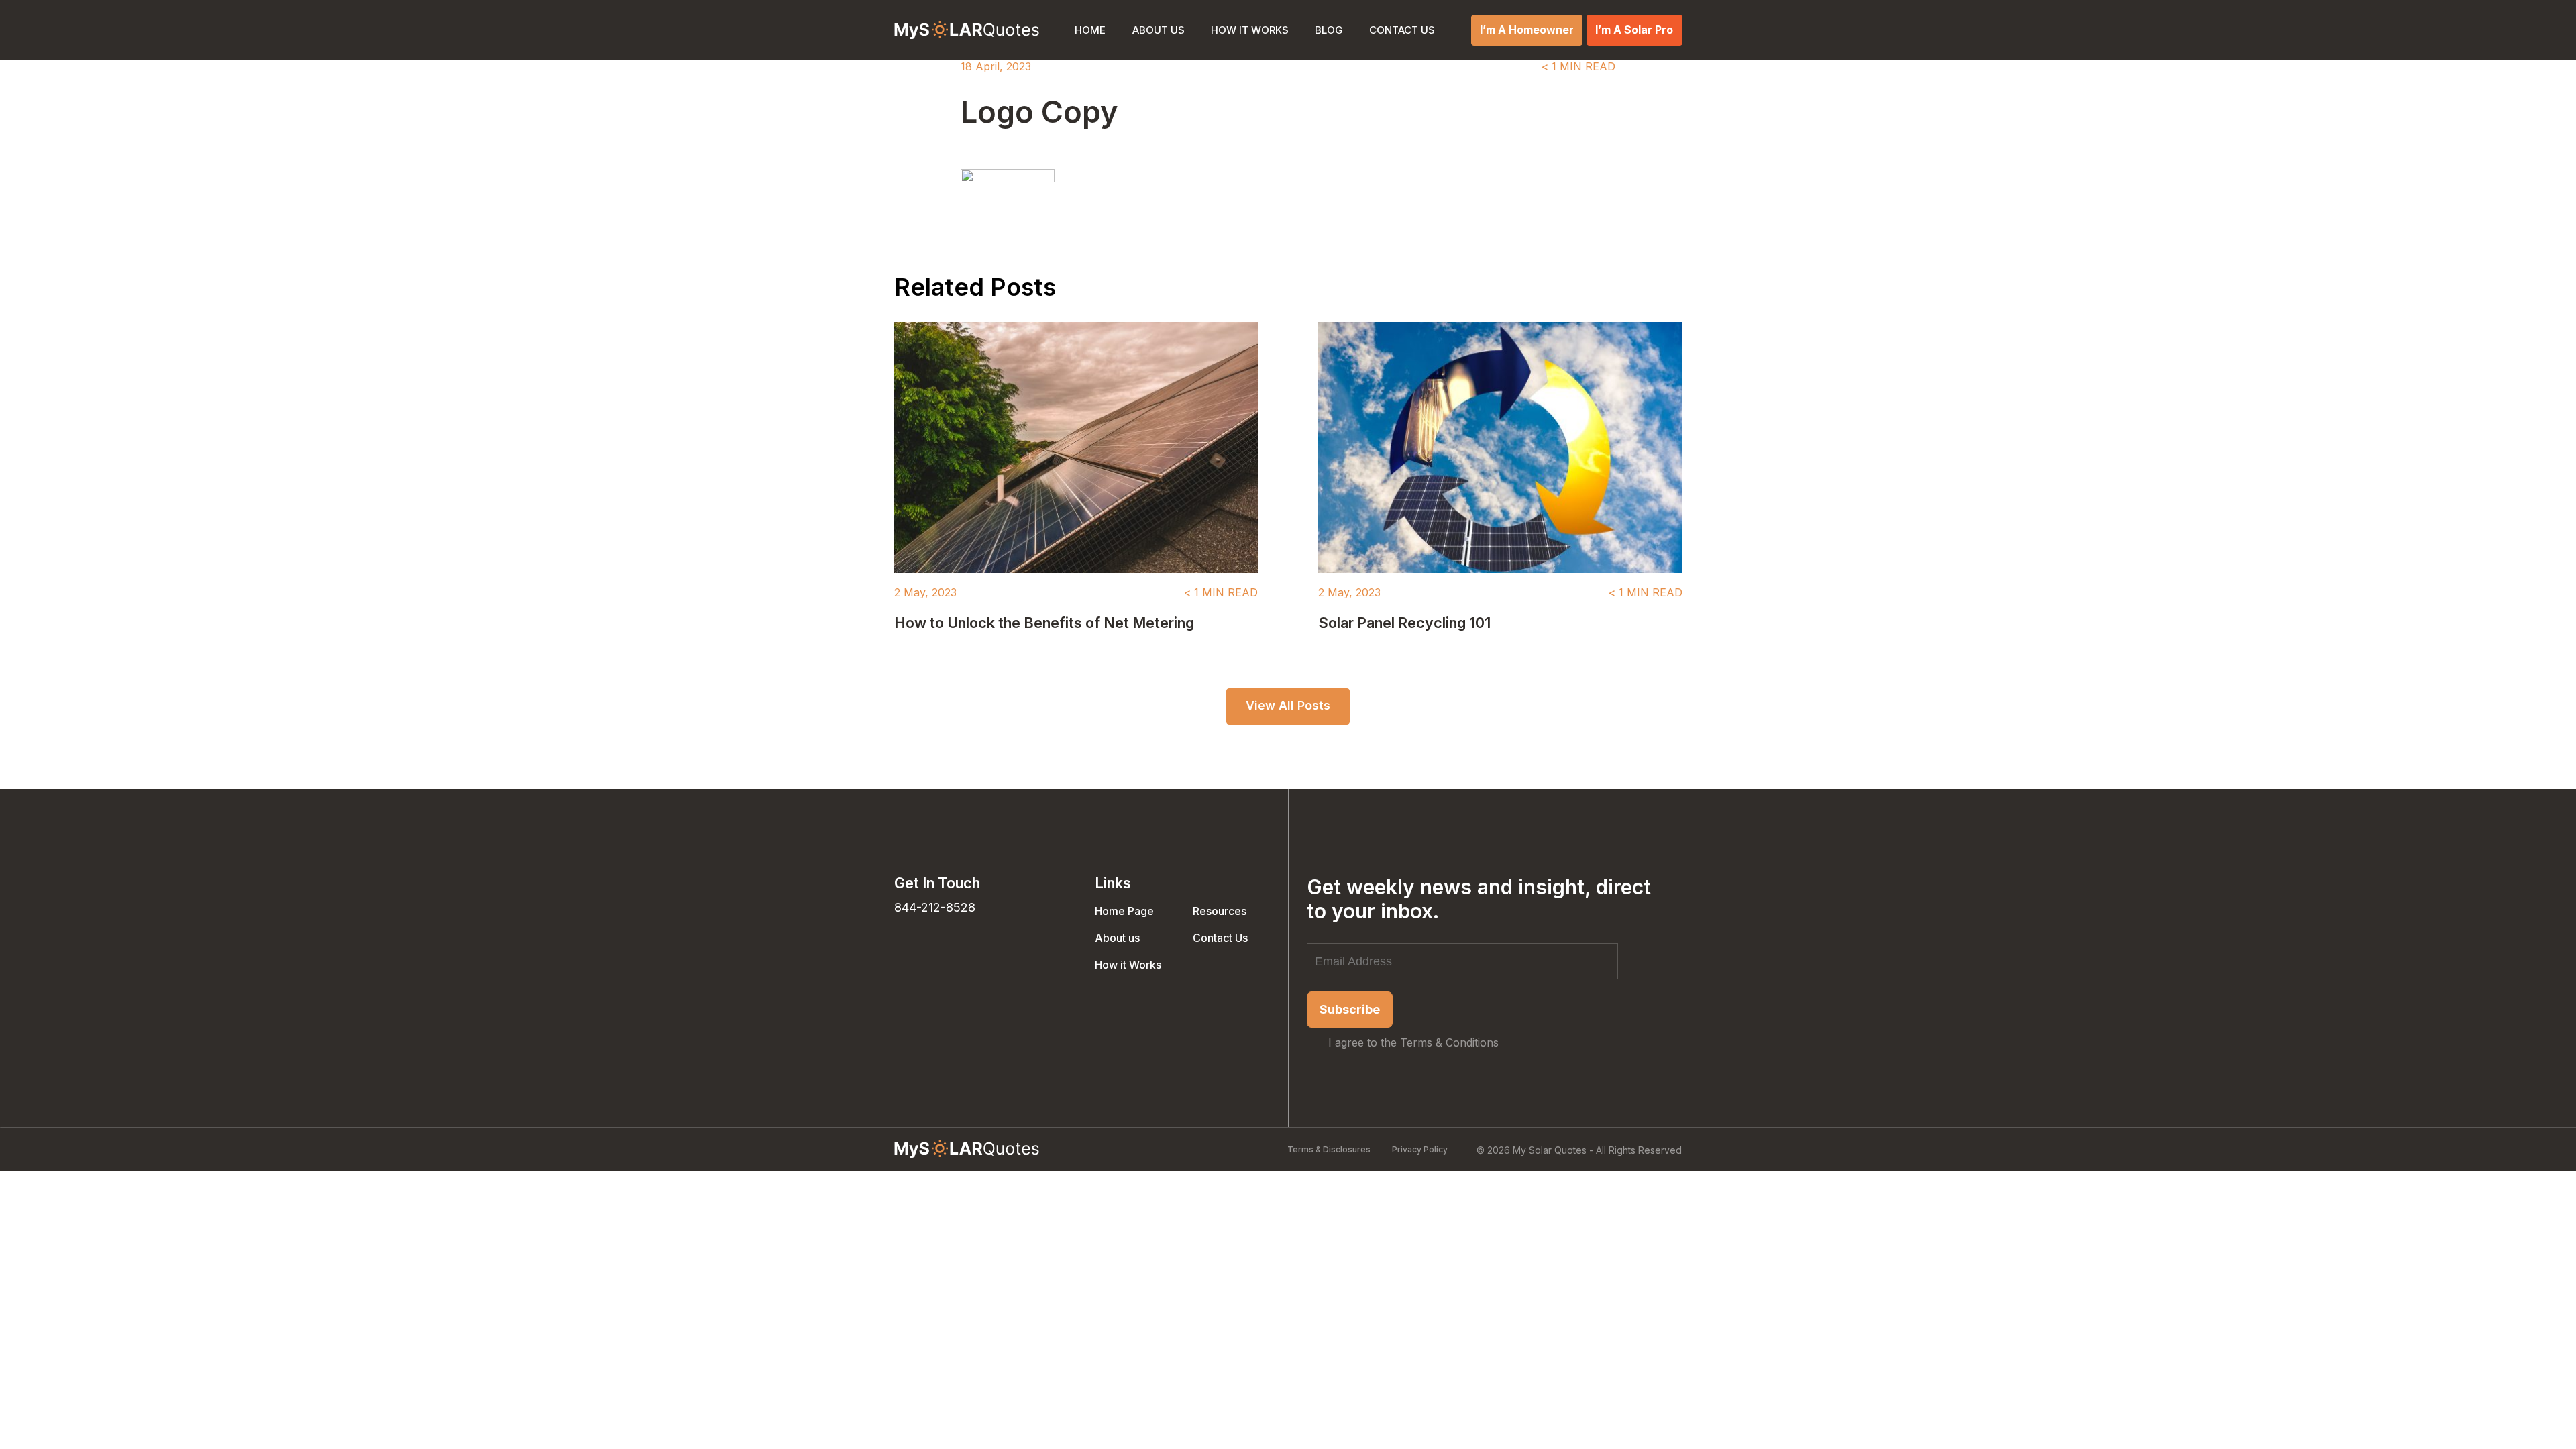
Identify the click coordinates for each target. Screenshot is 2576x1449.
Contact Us (1402, 30)
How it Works (1250, 30)
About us (1159, 30)
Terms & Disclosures (1329, 1149)
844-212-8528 (935, 907)
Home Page (1124, 911)
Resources (1220, 911)
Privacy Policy (1420, 1149)
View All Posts (1288, 705)
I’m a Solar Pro (1634, 30)
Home (1090, 30)
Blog (1329, 30)
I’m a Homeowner (1527, 30)
